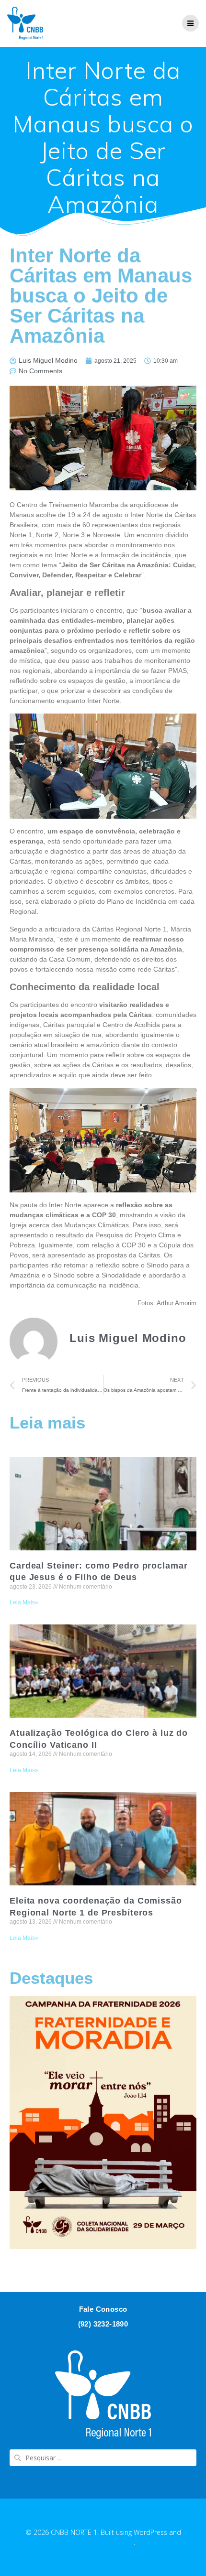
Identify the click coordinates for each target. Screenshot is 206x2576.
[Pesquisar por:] (103, 2458)
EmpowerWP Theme (103, 2542)
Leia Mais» (24, 1602)
